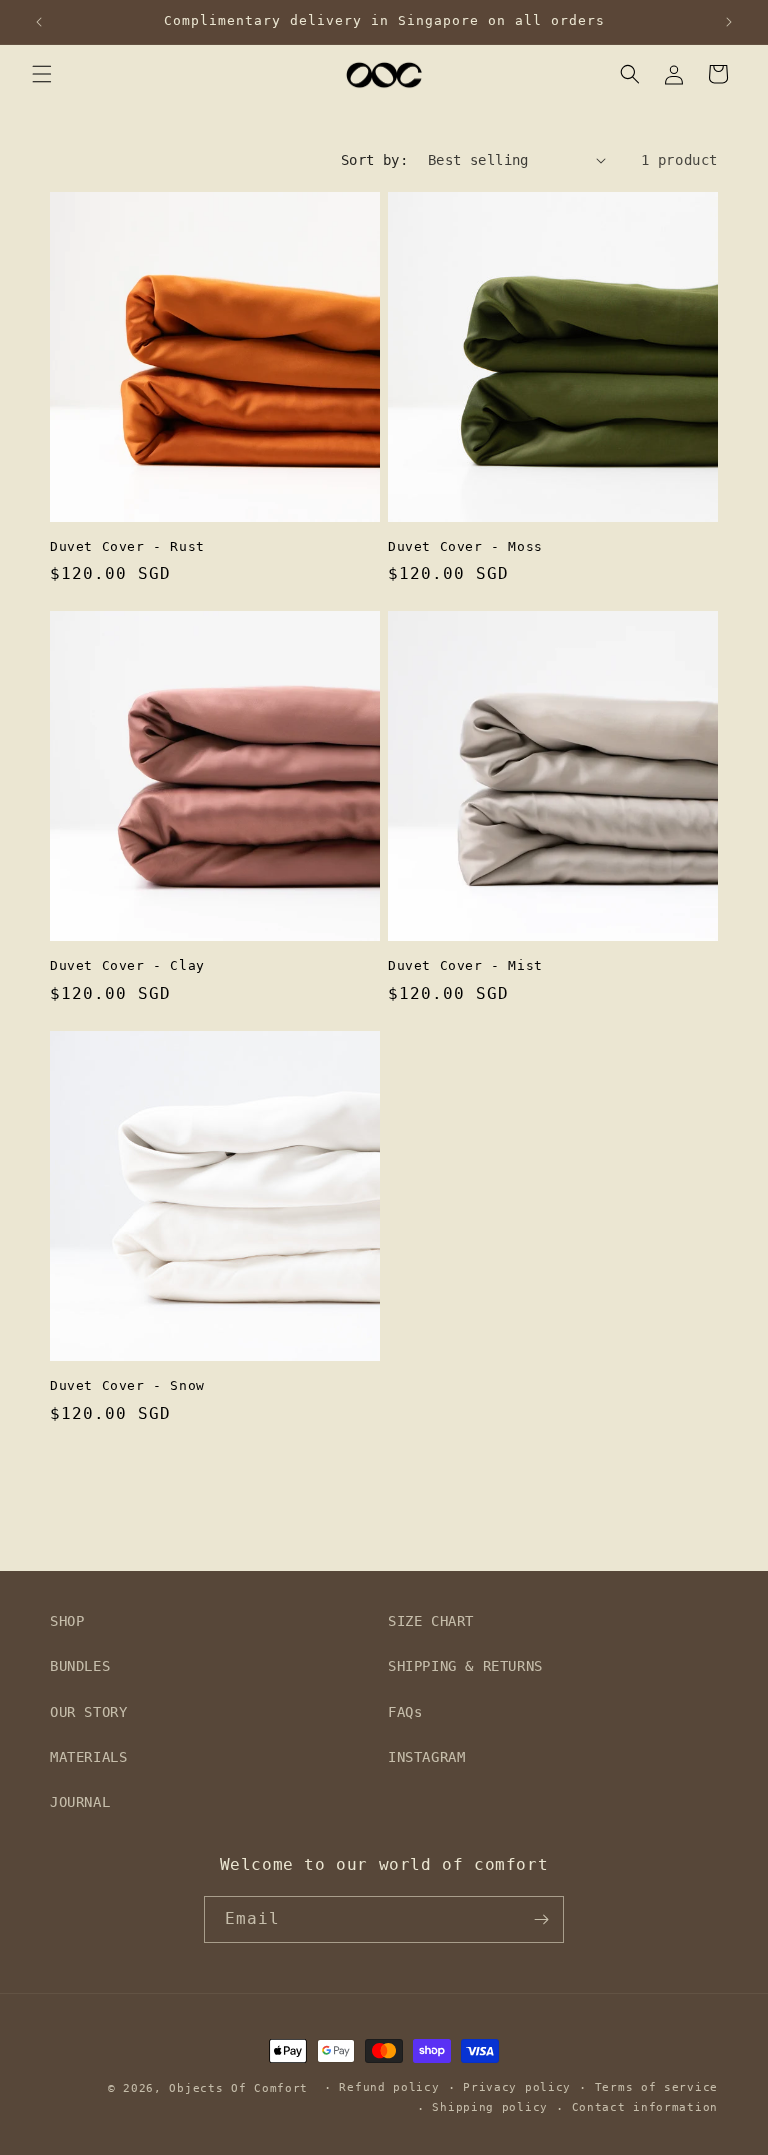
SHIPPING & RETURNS (465, 1666)
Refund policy (389, 2087)
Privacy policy (517, 2087)
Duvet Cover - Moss (465, 546)
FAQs (405, 1712)
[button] (42, 74)
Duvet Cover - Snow (127, 1385)
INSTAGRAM (426, 1757)
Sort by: (374, 160)
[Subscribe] (541, 1919)
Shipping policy (490, 2107)
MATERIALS (88, 1757)
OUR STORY (88, 1712)
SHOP (67, 1621)
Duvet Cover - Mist (465, 965)
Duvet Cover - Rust (127, 546)
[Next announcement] (729, 22)
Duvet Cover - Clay (127, 965)
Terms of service (656, 2087)
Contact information (645, 2107)
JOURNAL (80, 1802)
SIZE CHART (431, 1621)
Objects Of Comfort (238, 2088)
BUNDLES (80, 1666)
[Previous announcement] (39, 22)
